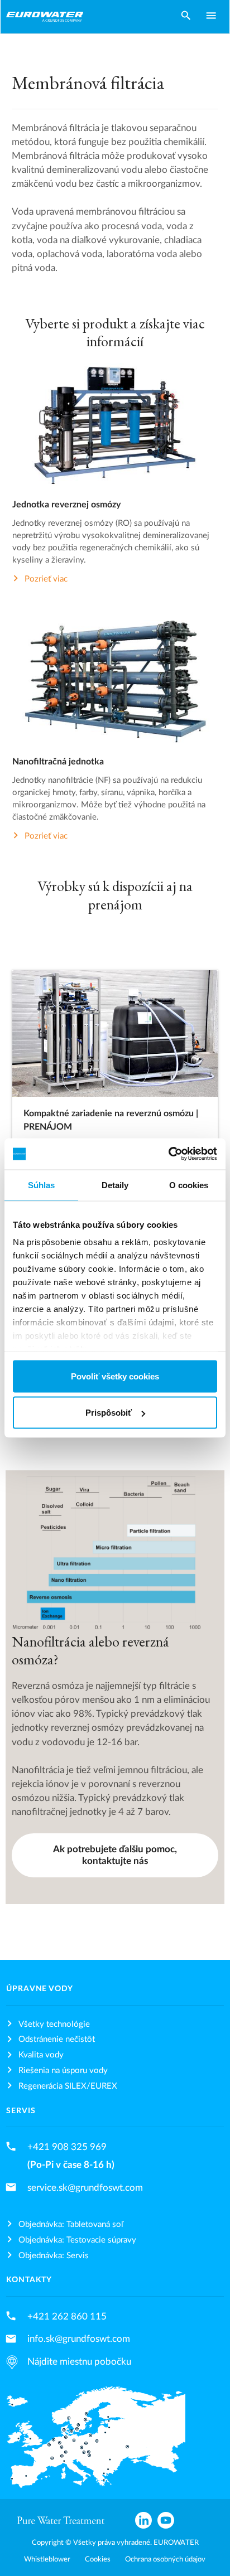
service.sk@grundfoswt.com (85, 2188)
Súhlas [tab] (42, 1185)
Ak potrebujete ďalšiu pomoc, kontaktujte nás (115, 1855)
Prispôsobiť (109, 1413)
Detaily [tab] (115, 1185)
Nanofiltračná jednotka (58, 762)
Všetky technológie (54, 2024)
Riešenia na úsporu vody (63, 2071)
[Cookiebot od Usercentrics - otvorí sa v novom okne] (168, 1154)
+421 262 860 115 (67, 2316)
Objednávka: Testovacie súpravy (77, 2240)
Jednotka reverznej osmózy (66, 505)
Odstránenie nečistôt (57, 2039)
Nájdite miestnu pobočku (79, 2362)
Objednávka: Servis (54, 2256)
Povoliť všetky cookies (115, 1376)
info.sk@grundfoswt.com (79, 2339)
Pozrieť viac (46, 578)
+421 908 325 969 (67, 2147)
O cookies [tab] (189, 1185)
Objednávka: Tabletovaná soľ (71, 2224)
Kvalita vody (41, 2055)
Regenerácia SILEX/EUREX (68, 2086)
